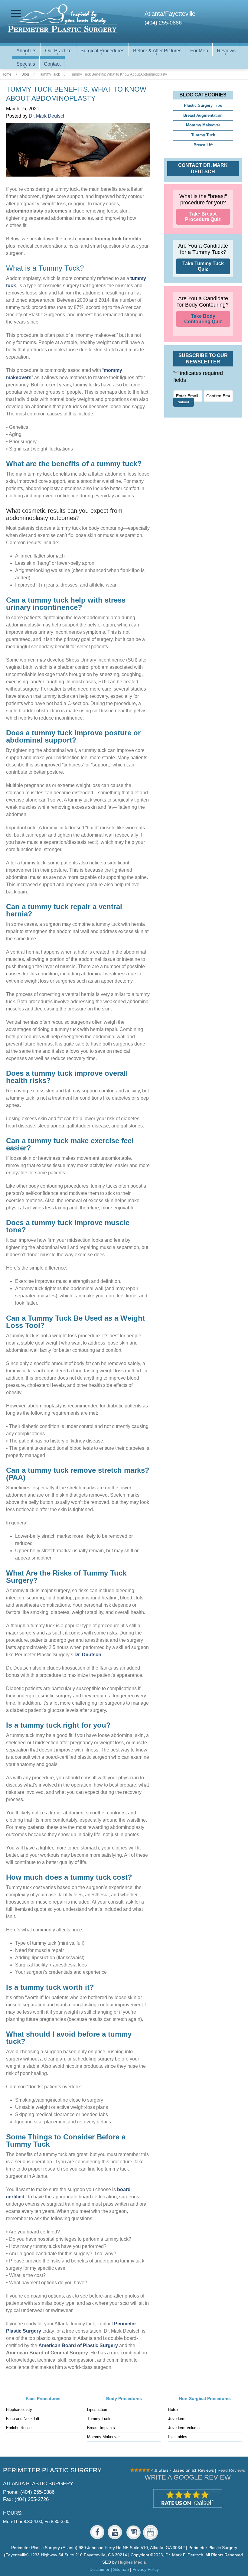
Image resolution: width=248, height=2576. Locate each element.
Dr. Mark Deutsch (47, 116)
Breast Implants (101, 2428)
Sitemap (121, 2569)
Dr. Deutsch (88, 1655)
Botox (173, 2410)
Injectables (178, 2437)
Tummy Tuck (49, 74)
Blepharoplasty (19, 2410)
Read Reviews (231, 2470)
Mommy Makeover (203, 125)
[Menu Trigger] (16, 13)
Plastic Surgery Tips (203, 105)
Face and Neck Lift (23, 2419)
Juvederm (177, 2419)
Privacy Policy (146, 2569)
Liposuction (97, 2410)
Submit (184, 402)
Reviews (226, 51)
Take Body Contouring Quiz (203, 319)
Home (7, 74)
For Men (199, 51)
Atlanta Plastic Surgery (38, 2483)
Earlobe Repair (19, 2428)
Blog (25, 74)
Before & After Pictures (157, 51)
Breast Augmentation (203, 115)
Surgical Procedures (102, 51)
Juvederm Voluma (184, 2428)
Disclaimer (100, 2569)
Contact (52, 64)
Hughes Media (132, 2562)
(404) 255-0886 (163, 23)
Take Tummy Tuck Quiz (203, 266)
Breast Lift (203, 145)
